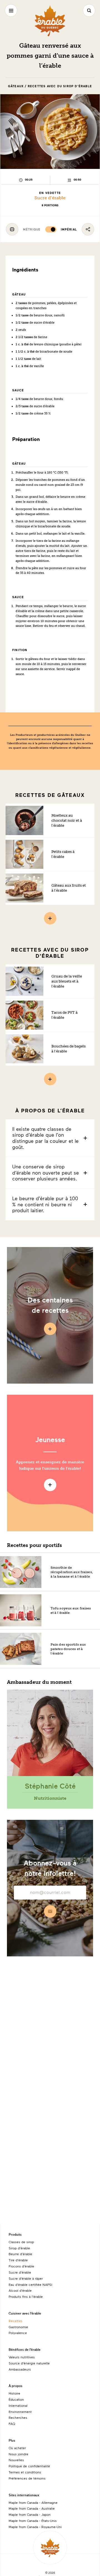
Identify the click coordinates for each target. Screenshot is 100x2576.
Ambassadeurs (20, 2369)
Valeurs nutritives (22, 2357)
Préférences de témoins (27, 2478)
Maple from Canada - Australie (32, 2508)
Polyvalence (18, 2333)
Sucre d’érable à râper (26, 2278)
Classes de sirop (21, 2242)
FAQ (12, 2424)
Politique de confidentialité (29, 2466)
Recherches (18, 2417)
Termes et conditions (25, 2472)
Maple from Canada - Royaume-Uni (35, 2527)
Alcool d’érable (20, 2290)
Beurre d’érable (20, 2254)
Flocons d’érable (21, 2266)
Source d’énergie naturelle (29, 2363)
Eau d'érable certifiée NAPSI (30, 2284)
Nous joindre (18, 2454)
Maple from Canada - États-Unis (33, 2521)
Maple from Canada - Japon (30, 2514)
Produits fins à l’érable (26, 2296)
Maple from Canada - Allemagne (33, 2502)
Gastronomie (18, 2327)
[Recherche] (89, 10)
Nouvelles (16, 2460)
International (18, 2405)
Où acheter (17, 2448)
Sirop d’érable (19, 2248)
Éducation (16, 2399)
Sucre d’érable (50, 198)
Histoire (14, 2393)
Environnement (20, 2412)
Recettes (16, 2321)
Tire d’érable (18, 2260)
